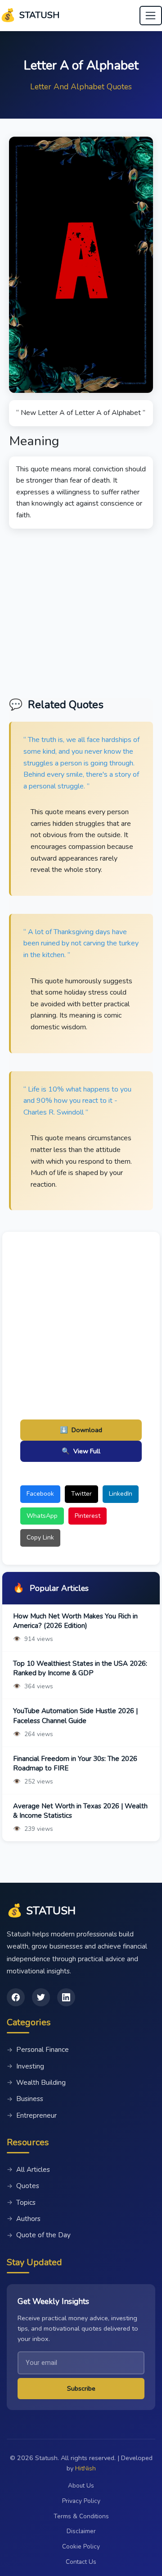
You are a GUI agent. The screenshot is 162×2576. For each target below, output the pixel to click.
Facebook (40, 1494)
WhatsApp (42, 1516)
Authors (24, 2219)
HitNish (85, 2468)
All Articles (28, 2170)
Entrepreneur (32, 2115)
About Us (81, 2486)
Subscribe (81, 2388)
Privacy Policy (81, 2501)
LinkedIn (121, 1494)
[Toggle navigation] (151, 16)
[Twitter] (41, 1997)
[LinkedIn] (66, 1997)
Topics (21, 2203)
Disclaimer (81, 2531)
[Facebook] (16, 1997)
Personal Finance (38, 2050)
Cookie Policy (81, 2546)
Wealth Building (36, 2083)
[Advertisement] (81, 610)
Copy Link (40, 1537)
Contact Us (81, 2562)
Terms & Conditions (81, 2516)
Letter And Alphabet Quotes (81, 87)
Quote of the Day (39, 2235)
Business (25, 2099)
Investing (25, 2066)
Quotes (23, 2186)
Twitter (81, 1494)
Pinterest (88, 1516)
